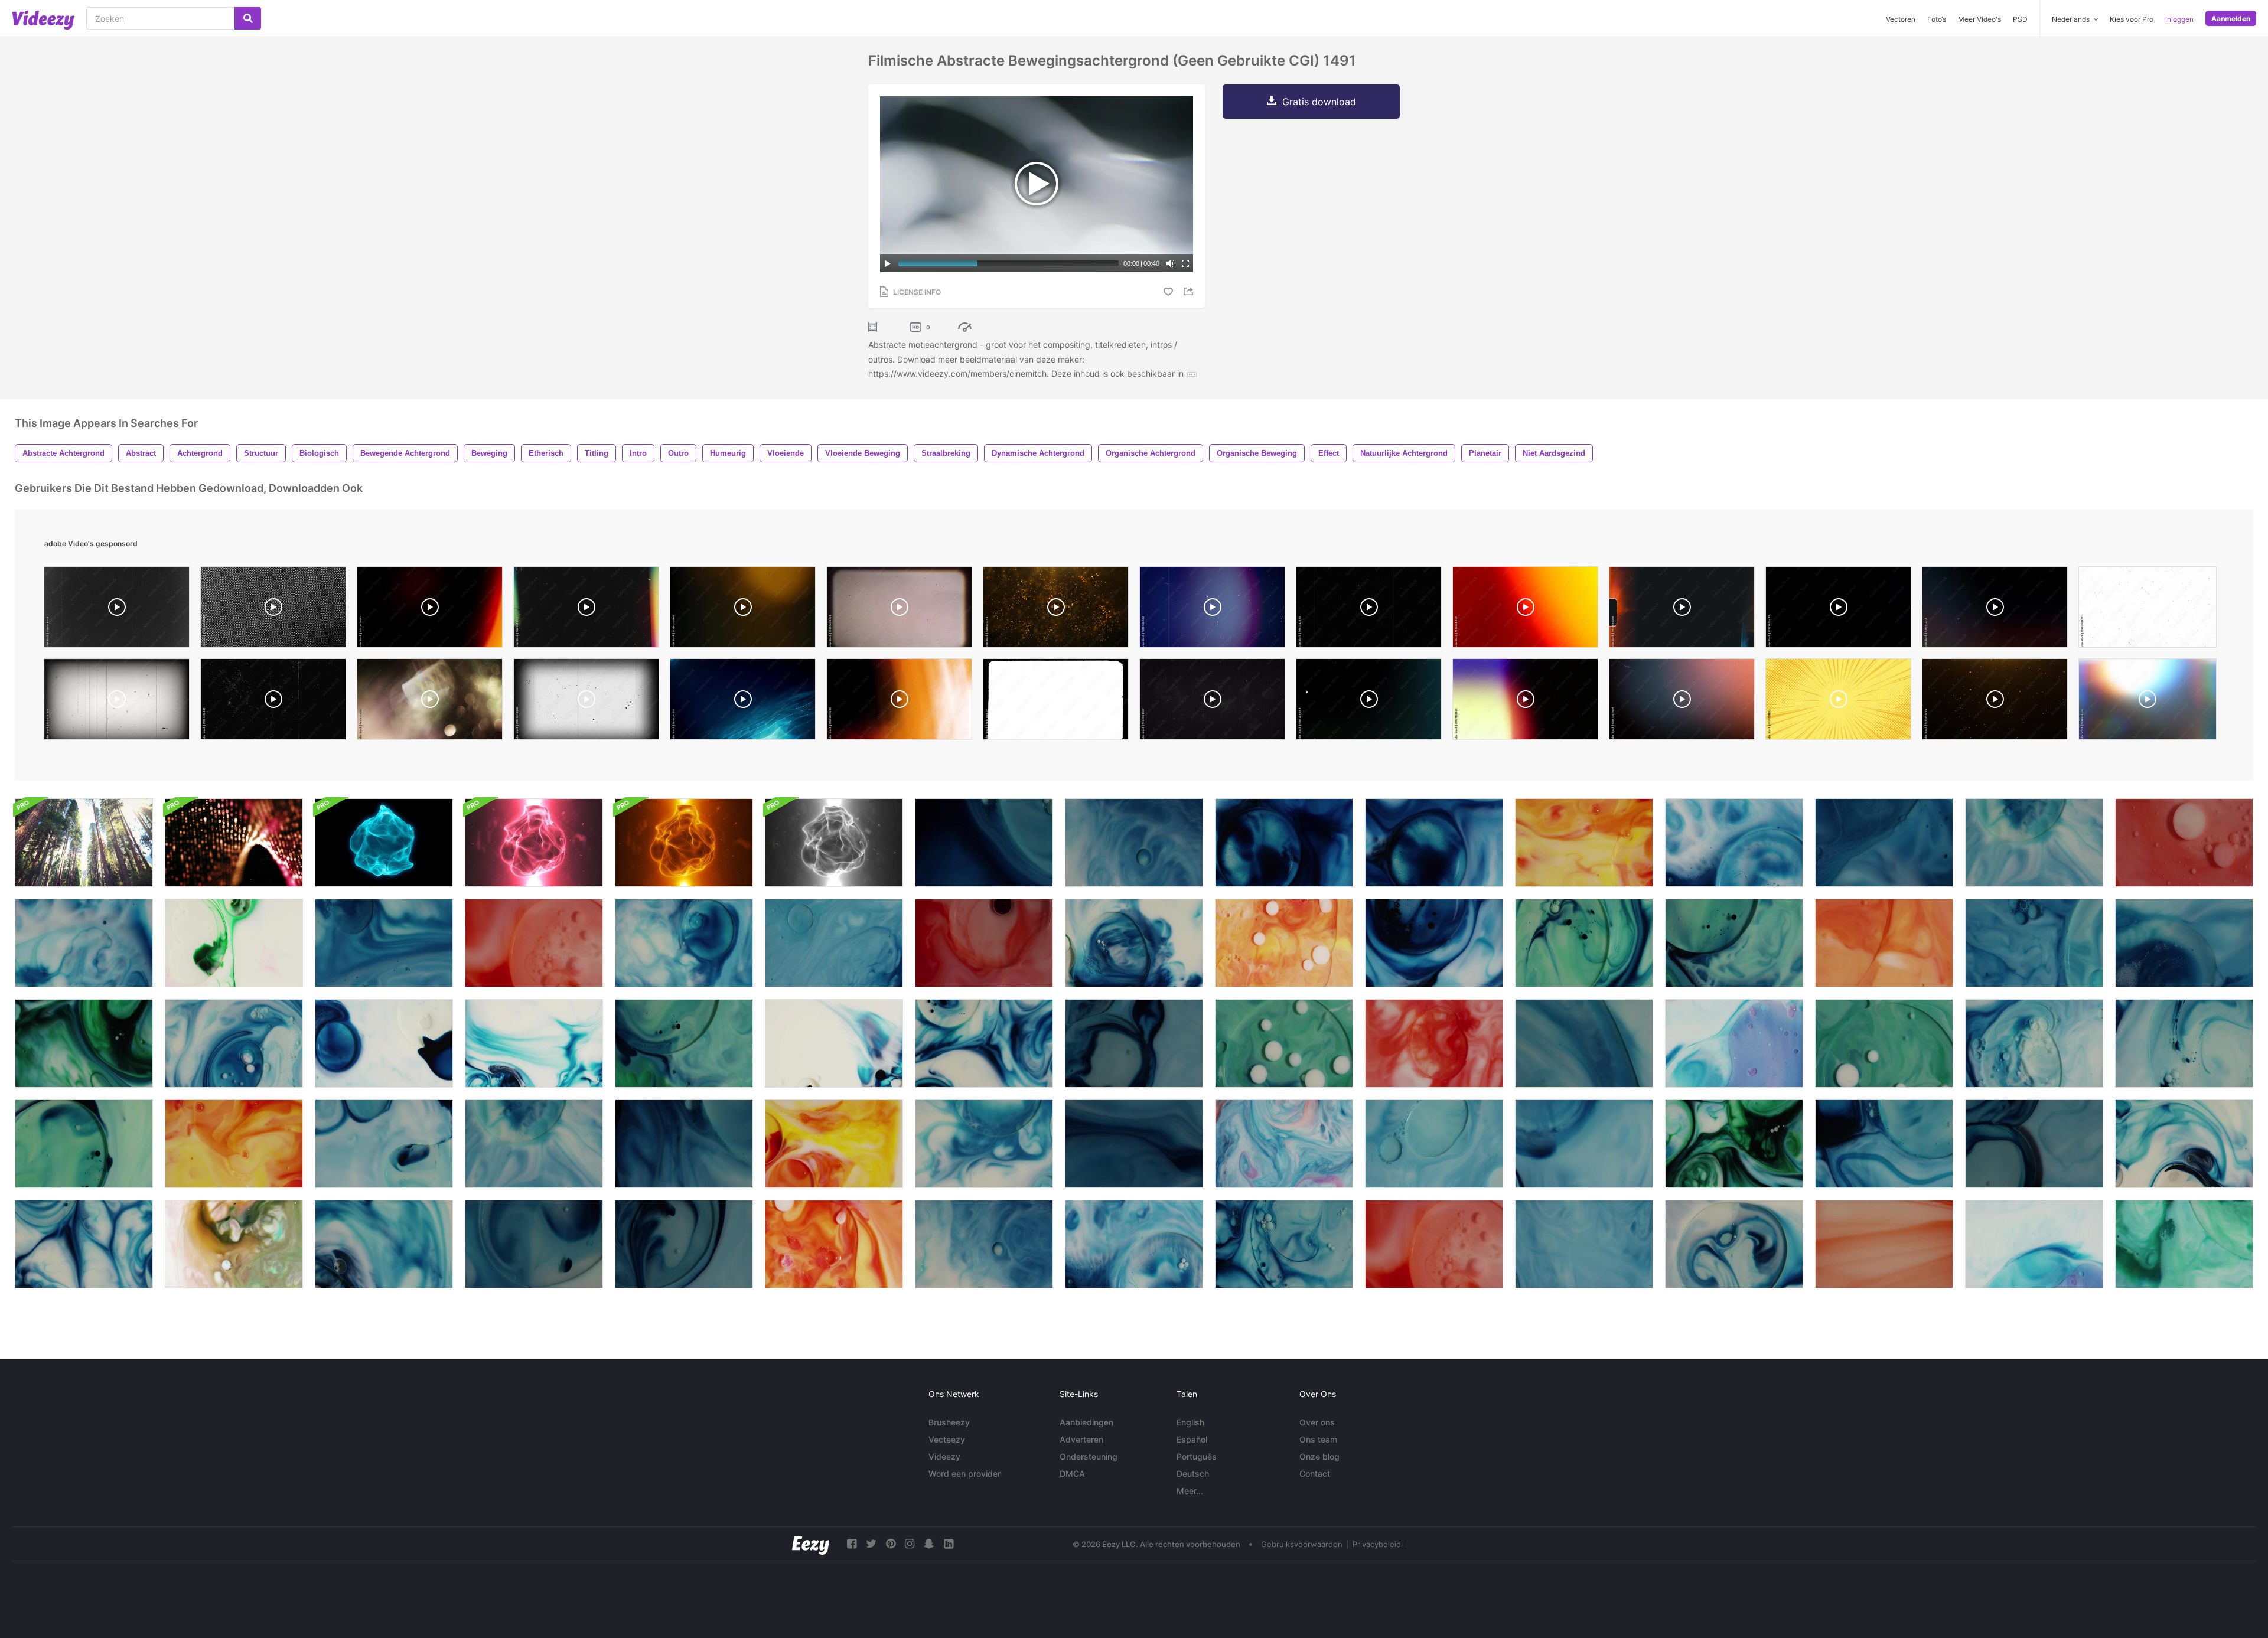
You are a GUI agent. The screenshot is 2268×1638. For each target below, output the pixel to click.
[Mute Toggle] (1170, 263)
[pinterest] (891, 1544)
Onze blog (1319, 1456)
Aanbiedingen (1086, 1422)
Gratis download (1319, 102)
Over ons (1317, 1422)
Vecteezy (947, 1439)
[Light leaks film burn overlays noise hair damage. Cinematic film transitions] (1995, 610)
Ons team (1318, 1439)
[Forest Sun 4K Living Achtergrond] (84, 843)
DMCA (1072, 1474)
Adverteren (1081, 1439)
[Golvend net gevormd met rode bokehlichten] (234, 843)
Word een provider (964, 1474)
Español (1192, 1439)
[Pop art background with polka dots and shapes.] (1838, 702)
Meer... (1190, 1491)
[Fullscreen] (1185, 263)
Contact (1315, 1474)
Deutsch (1193, 1474)
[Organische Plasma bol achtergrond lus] (384, 843)
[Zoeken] (248, 18)
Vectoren (1901, 19)
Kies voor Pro (2132, 19)
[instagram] (910, 1544)
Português (1197, 1456)
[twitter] (871, 1544)
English (1190, 1422)
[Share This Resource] (1190, 291)
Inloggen (2179, 19)
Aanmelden (2231, 19)
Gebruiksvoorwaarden (1302, 1544)
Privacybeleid (1377, 1544)
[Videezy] (43, 20)
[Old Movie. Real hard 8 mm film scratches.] (117, 702)
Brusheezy (949, 1422)
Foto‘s (1937, 19)
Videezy (944, 1456)
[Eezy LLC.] (811, 1544)
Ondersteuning (1089, 1456)
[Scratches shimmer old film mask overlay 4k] (117, 610)
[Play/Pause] (888, 263)
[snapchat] (929, 1544)
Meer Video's (1979, 19)
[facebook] (852, 1544)
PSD (2020, 19)
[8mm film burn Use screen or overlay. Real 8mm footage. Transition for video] (1682, 610)
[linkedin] (949, 1544)
